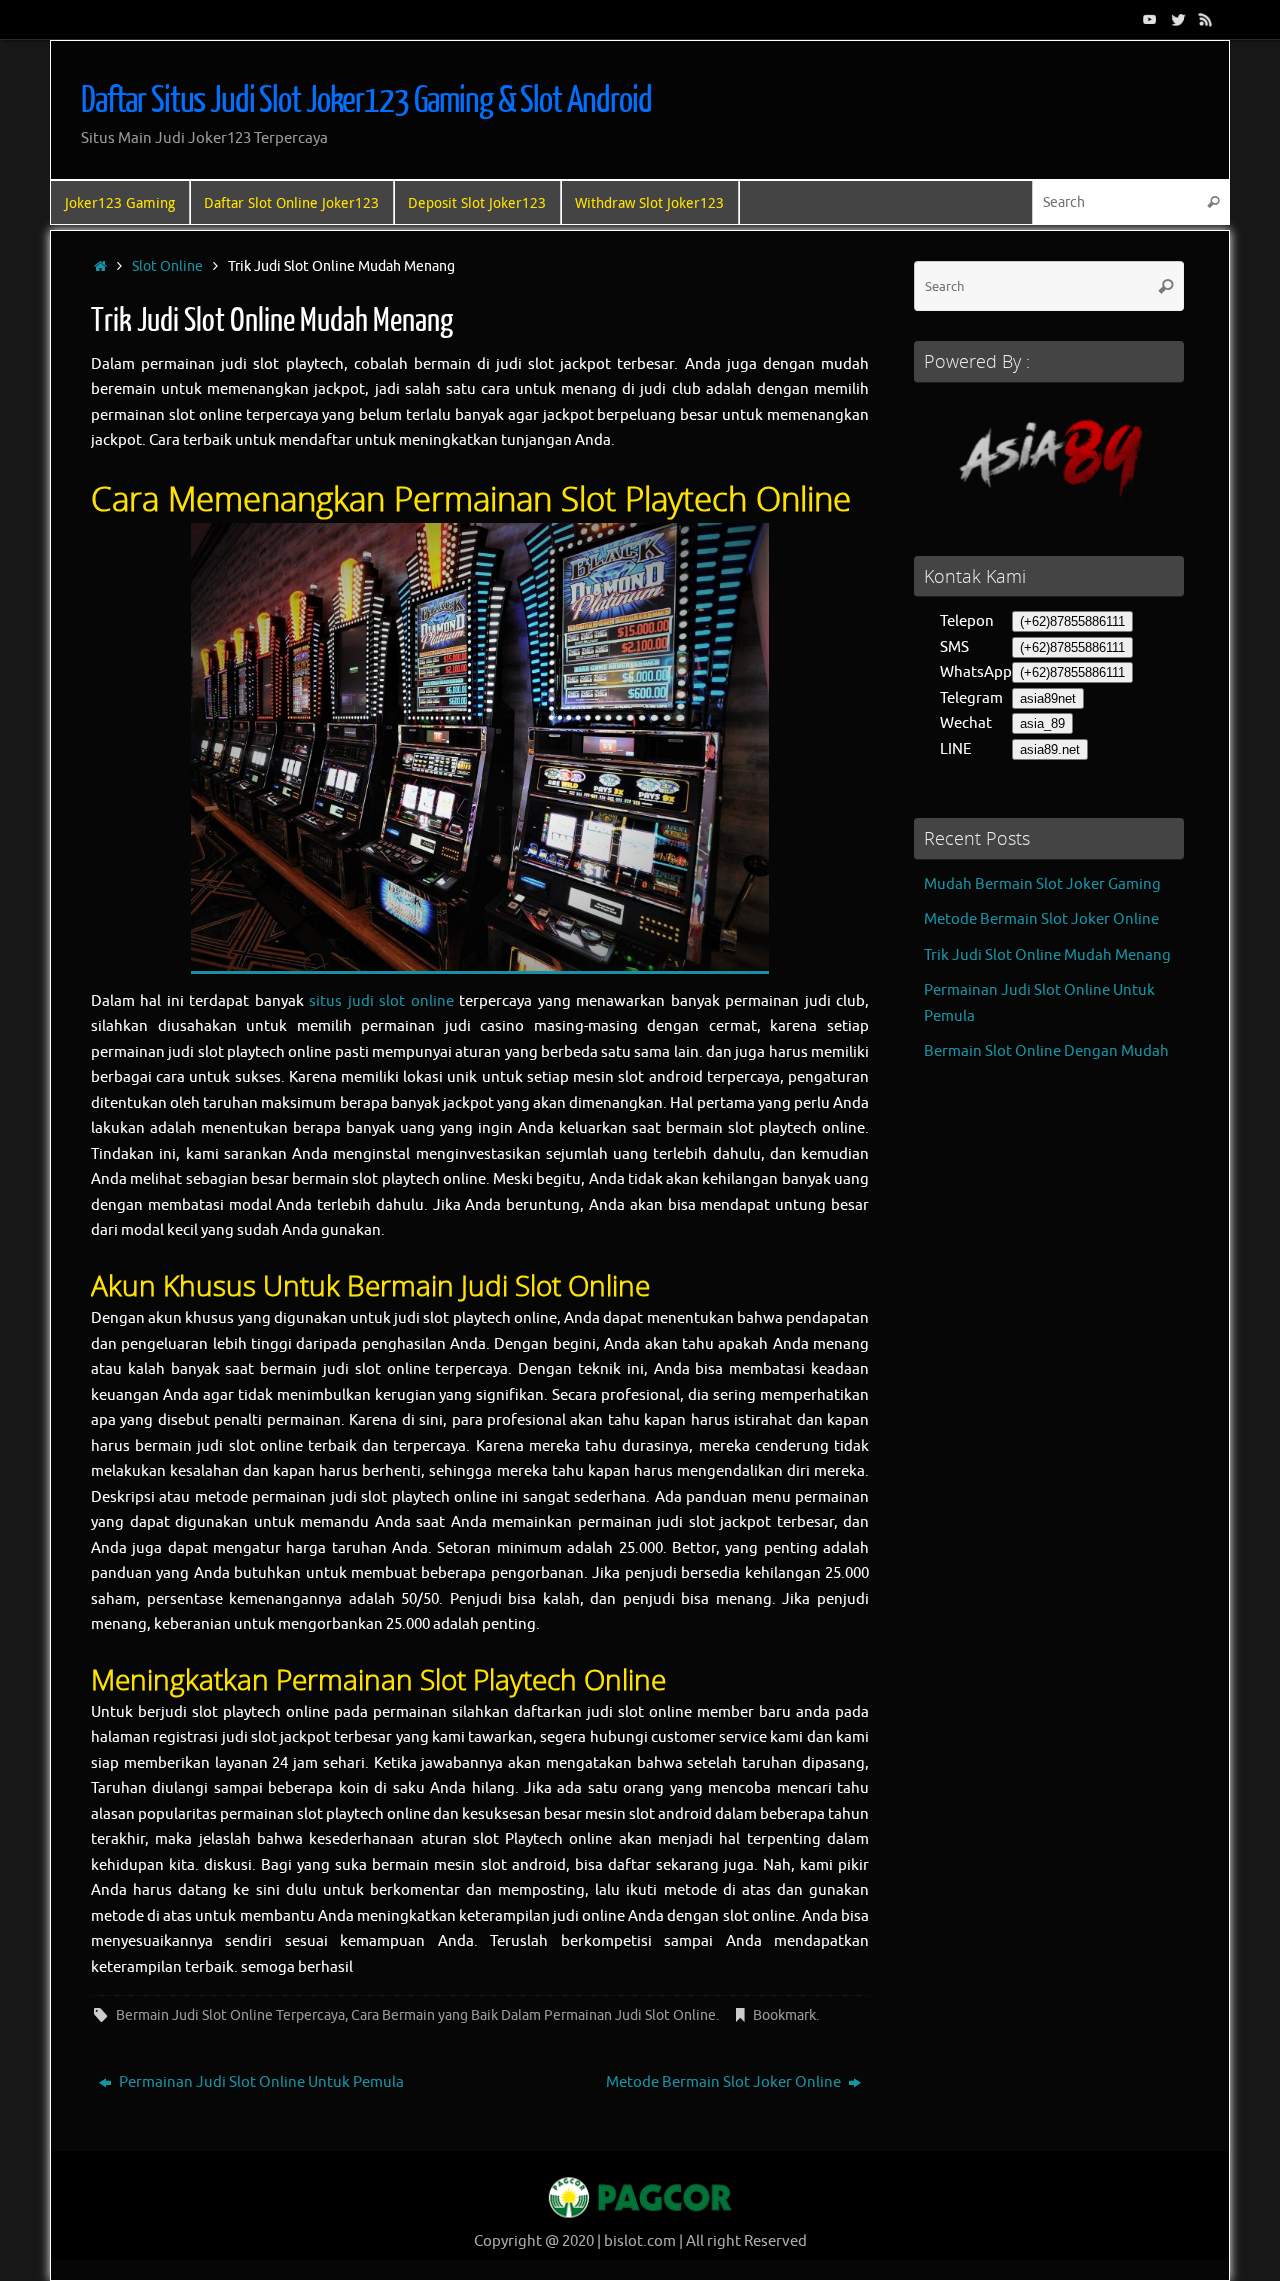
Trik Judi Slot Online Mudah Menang (1047, 955)
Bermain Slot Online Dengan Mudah (1046, 1051)
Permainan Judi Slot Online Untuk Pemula (260, 2082)
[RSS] (1206, 19)
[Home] (100, 266)
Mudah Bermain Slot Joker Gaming (1042, 884)
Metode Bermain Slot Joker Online (725, 2082)
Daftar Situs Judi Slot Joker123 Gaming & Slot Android (366, 101)
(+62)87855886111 (1072, 621)
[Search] (1213, 202)
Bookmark (784, 2015)
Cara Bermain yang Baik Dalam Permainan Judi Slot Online (533, 2015)
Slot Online (167, 266)
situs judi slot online (381, 1001)
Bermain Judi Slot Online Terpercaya (230, 2015)
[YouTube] (1150, 19)
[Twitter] (1178, 19)
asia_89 (1042, 723)
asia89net (1048, 698)
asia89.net (1050, 749)
